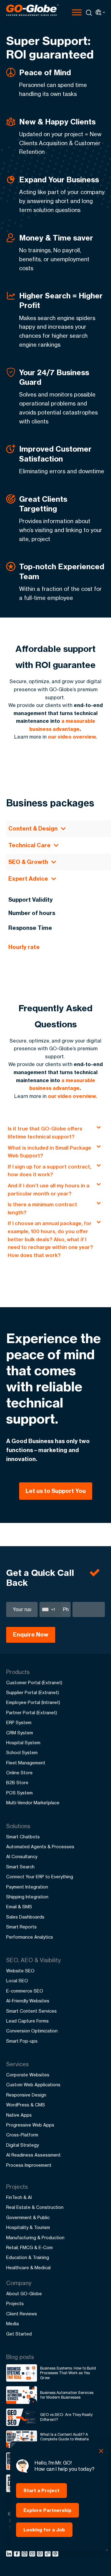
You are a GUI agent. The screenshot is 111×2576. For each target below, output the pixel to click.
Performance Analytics (30, 1937)
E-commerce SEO (25, 1991)
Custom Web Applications (33, 2085)
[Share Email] (56, 2555)
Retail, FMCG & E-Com (29, 2247)
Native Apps (19, 2115)
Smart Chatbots (23, 1837)
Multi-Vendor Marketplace (33, 1803)
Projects (15, 2303)
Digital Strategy (23, 2145)
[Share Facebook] (18, 2555)
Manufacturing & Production (35, 2238)
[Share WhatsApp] (41, 2555)
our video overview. (72, 737)
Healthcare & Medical (28, 2268)
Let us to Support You (56, 1491)
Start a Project (41, 2490)
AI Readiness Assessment (33, 2155)
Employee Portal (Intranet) (33, 1702)
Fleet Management (26, 1763)
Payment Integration (27, 1887)
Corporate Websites (28, 2075)
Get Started (19, 2334)
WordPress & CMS (26, 2105)
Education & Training (28, 2257)
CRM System (20, 1733)
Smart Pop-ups (22, 2041)
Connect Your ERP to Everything (40, 1877)
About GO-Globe (24, 2294)
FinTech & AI (19, 2197)
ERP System (19, 1722)
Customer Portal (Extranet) (34, 1683)
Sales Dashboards (25, 1917)
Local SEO (17, 1981)
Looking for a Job (44, 2530)
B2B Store (17, 1782)
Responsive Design (26, 2095)
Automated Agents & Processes (40, 1847)
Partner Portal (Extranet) (32, 1713)
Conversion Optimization (32, 2031)
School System (22, 1752)
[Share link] (48, 2554)
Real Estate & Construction (35, 2207)
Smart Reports (21, 1927)
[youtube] (33, 2555)
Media (12, 2324)
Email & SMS (19, 1907)
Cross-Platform (22, 2135)
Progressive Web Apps (30, 2125)
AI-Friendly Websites (28, 2001)
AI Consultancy (22, 1856)
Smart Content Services (31, 2011)
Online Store (19, 1773)
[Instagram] (25, 2555)
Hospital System (23, 1743)
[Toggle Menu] (77, 12)
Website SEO (20, 1971)
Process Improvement (29, 2165)
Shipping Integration (27, 1897)
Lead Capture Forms (27, 2021)
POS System (19, 1793)
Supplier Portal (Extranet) (33, 1692)
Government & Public (28, 2217)
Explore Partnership (47, 2510)
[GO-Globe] (32, 10)
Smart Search (20, 1867)
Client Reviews (22, 2314)
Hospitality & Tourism (28, 2227)
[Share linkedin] (10, 2555)
